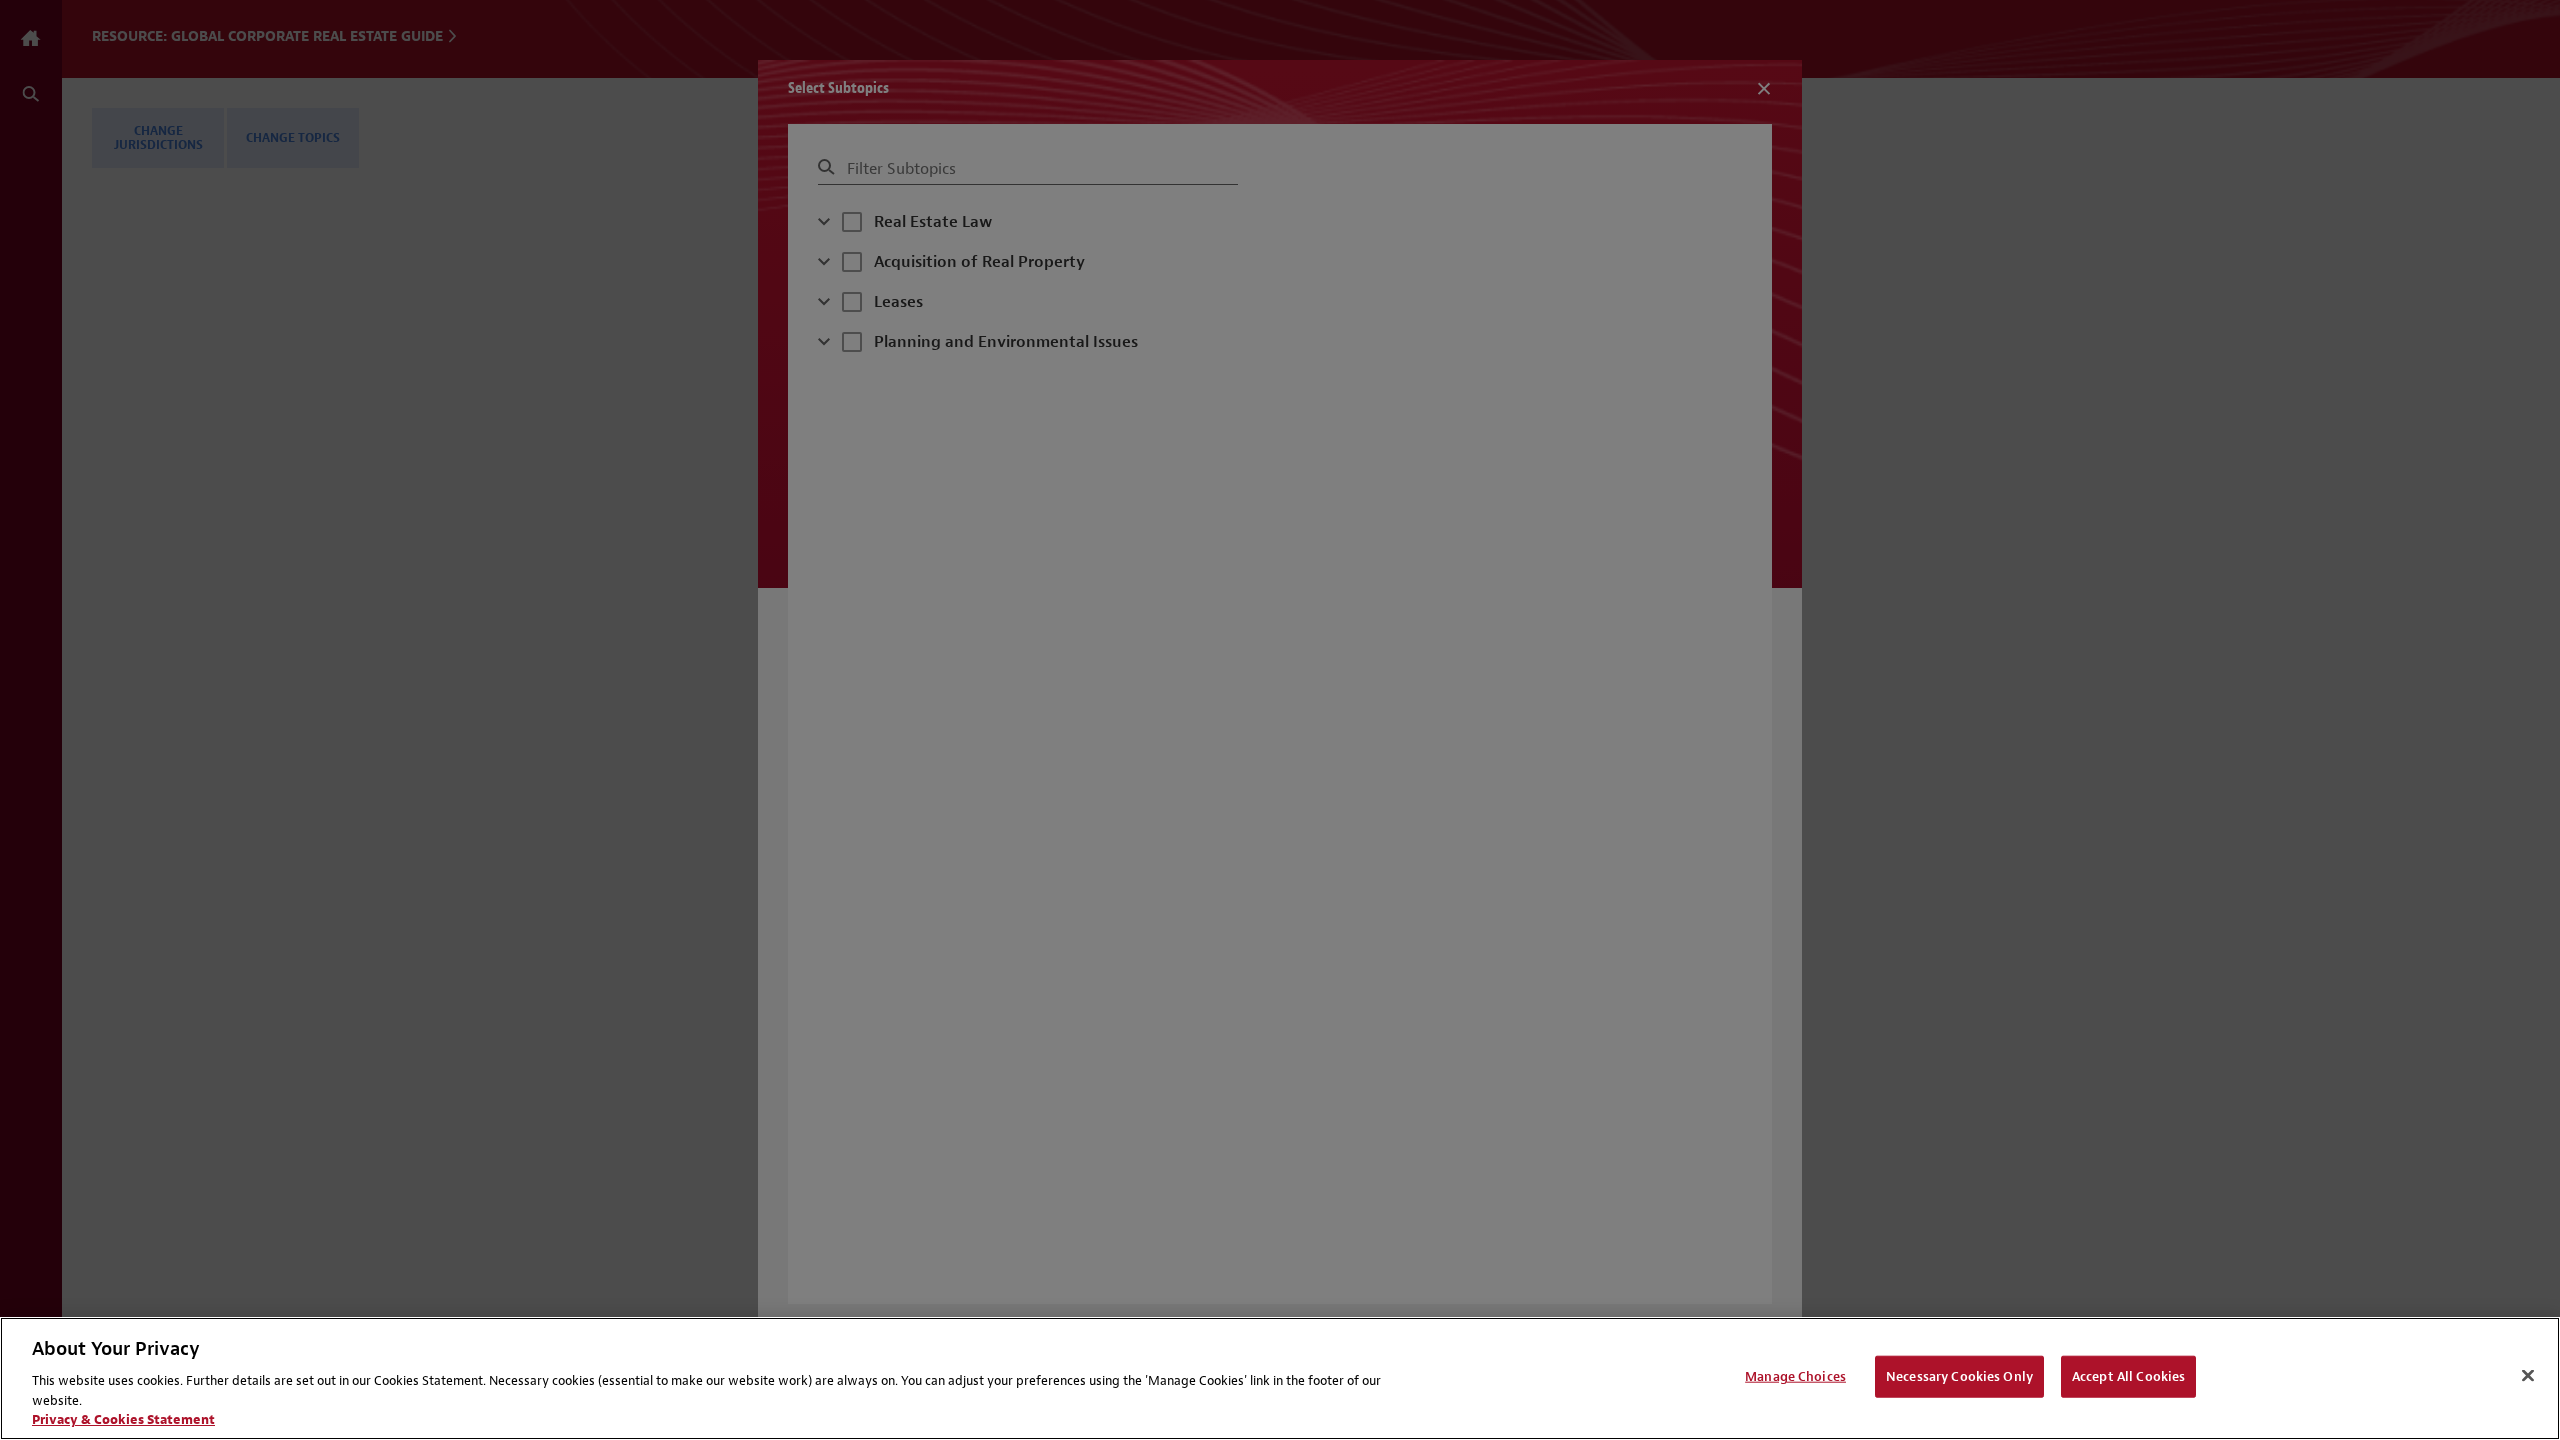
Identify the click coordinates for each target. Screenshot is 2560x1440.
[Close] (2528, 1376)
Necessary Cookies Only (1959, 1376)
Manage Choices (1795, 1376)
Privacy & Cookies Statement (123, 1419)
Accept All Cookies (2128, 1376)
